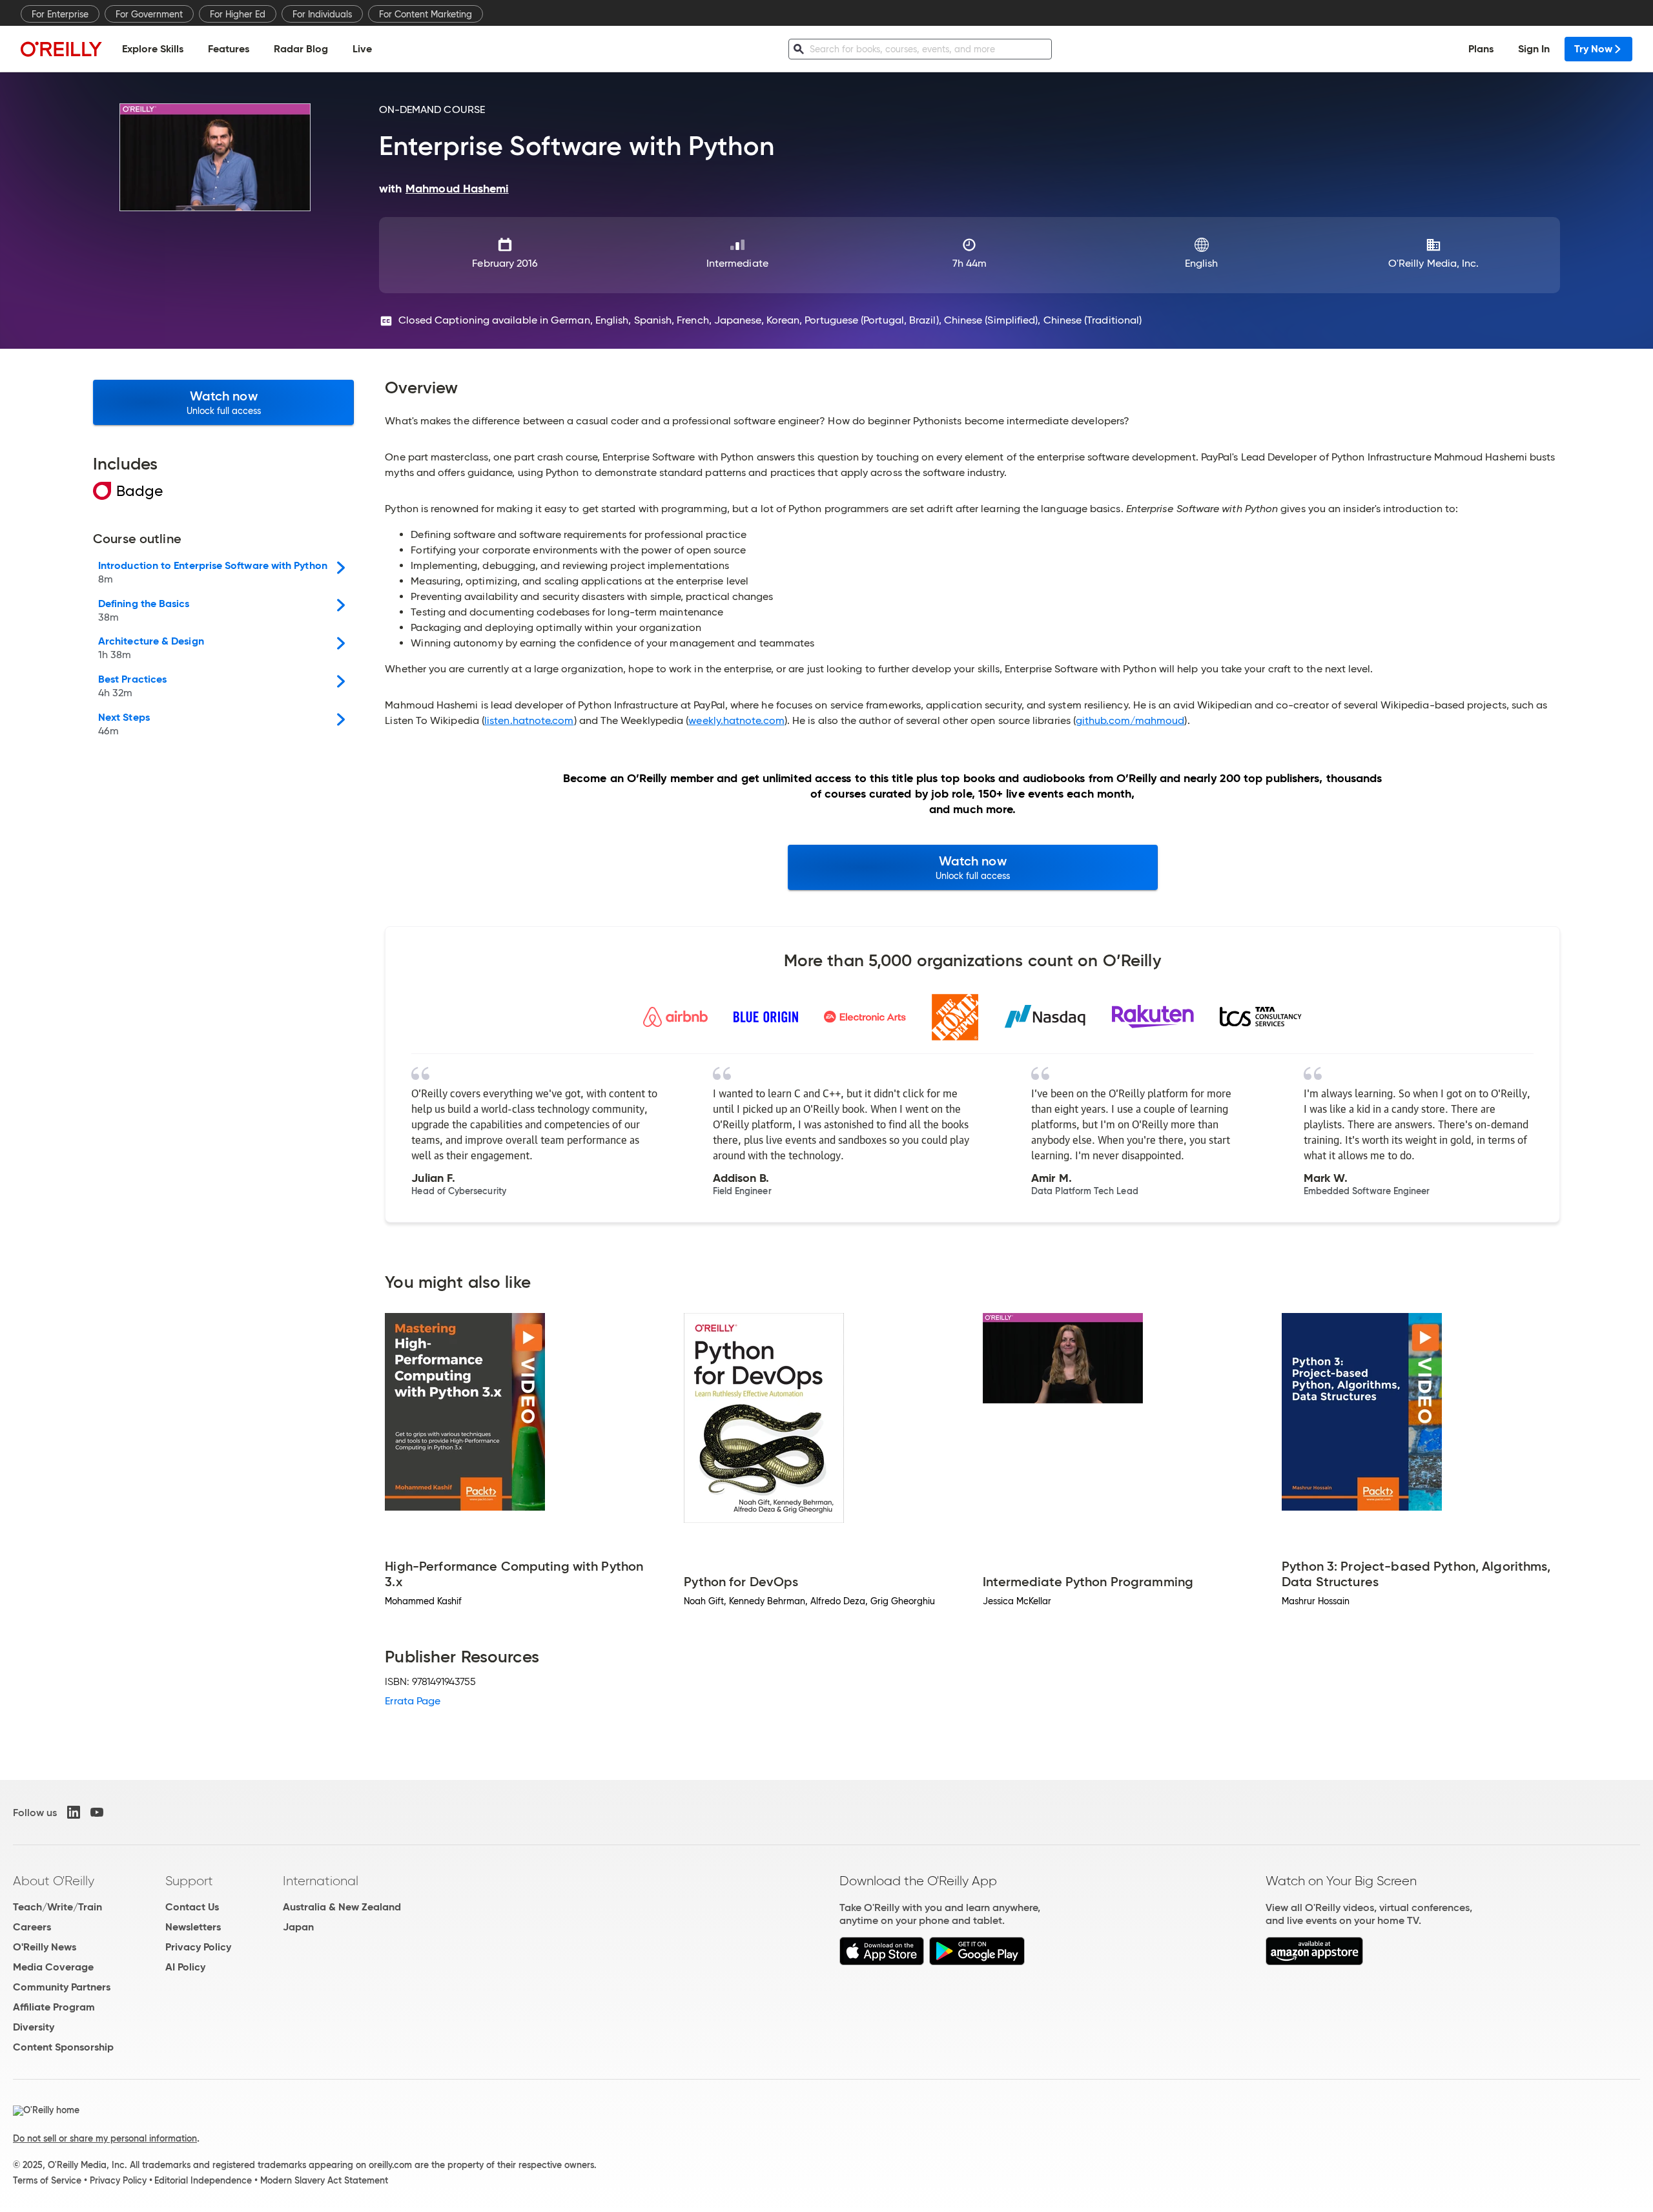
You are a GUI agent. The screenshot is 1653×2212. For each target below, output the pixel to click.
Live (362, 49)
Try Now (1593, 49)
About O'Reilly (54, 1881)
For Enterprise (60, 14)
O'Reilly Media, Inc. (1434, 263)
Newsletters (193, 1927)
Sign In (1534, 49)
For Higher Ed (238, 14)
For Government (149, 14)
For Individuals (322, 14)
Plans (1481, 49)
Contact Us (192, 1907)
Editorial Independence (203, 2180)
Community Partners (62, 1987)
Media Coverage (53, 1967)
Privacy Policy (198, 1947)
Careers (32, 1927)
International (321, 1881)
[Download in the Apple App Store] (882, 1962)
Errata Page (413, 1701)
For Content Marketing (426, 14)
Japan (298, 1927)
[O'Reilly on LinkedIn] (74, 1812)
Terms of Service (47, 2180)
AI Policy (185, 1967)
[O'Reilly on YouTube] (97, 1812)
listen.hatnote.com (529, 720)
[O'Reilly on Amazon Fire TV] (1314, 1962)
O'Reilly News (45, 1947)
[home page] (61, 49)
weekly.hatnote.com (736, 720)
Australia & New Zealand (342, 1907)
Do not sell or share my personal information (105, 2138)
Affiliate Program (54, 2007)
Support (189, 1881)
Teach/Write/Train (57, 1907)
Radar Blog (301, 49)
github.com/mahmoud (1130, 720)
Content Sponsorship (63, 2047)
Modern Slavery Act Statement (324, 2180)
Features (229, 49)
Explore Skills (153, 49)
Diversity (34, 2027)
